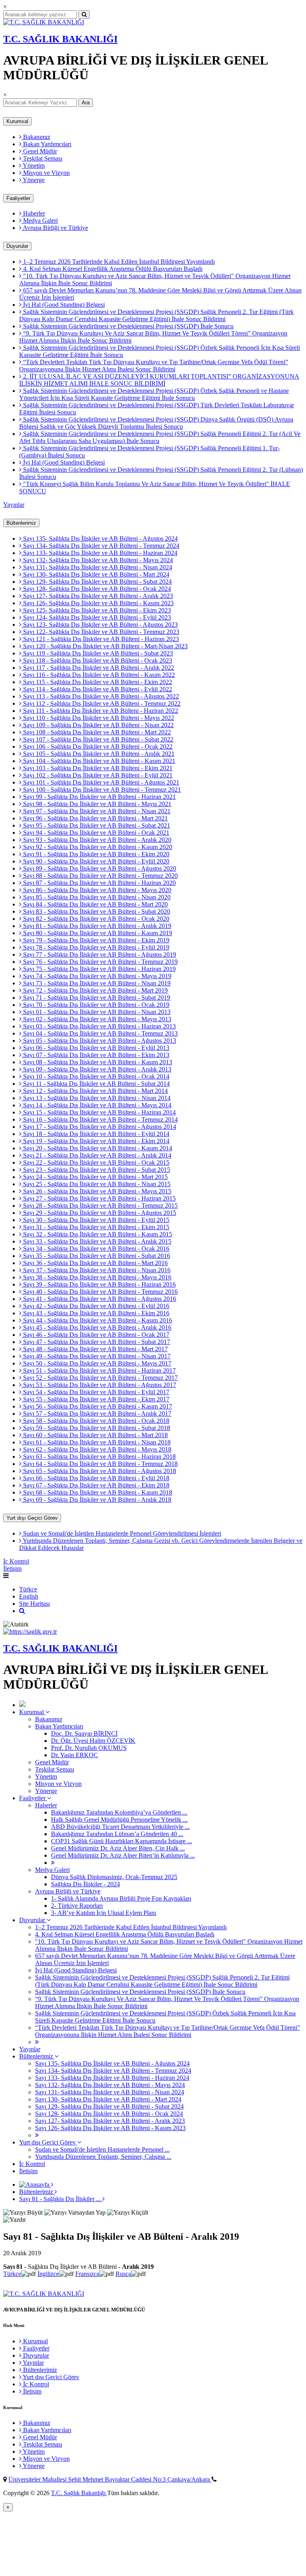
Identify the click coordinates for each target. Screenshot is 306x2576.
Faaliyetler (18, 198)
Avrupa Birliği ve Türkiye (55, 228)
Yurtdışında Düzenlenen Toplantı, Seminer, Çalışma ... (103, 2157)
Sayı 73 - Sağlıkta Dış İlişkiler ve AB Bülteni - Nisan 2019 (96, 983)
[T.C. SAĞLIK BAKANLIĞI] (44, 22)
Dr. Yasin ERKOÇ (75, 1755)
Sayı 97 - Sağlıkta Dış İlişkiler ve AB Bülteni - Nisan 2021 (96, 811)
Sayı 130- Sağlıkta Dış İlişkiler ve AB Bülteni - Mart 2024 (95, 574)
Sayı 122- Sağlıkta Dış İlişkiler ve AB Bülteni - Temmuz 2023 (100, 632)
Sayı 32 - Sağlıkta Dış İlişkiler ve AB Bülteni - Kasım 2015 (97, 1234)
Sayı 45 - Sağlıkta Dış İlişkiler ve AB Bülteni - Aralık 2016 (96, 1327)
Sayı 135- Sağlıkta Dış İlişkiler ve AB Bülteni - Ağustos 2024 (100, 539)
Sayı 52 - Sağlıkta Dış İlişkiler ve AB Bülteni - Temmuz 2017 (100, 1378)
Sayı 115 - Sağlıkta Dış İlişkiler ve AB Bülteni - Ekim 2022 (97, 682)
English (29, 1596)
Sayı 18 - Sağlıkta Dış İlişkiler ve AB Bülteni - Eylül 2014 (95, 1134)
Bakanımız (36, 137)
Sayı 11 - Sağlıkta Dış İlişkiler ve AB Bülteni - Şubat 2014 (96, 1084)
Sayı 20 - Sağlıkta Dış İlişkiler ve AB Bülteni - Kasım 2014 (97, 1148)
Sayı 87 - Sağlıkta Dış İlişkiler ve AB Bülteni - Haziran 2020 (99, 883)
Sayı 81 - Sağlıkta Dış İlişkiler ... (61, 2199)
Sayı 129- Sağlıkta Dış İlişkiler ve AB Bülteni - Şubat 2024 (97, 582)
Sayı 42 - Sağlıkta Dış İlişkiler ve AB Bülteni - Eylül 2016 (95, 1306)
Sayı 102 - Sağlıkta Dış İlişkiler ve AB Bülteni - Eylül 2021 (97, 775)
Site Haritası (34, 1604)
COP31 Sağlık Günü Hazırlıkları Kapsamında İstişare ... (122, 1841)
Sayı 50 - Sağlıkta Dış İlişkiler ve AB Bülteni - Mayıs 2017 (96, 1363)
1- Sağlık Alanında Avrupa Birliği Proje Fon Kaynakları (121, 1898)
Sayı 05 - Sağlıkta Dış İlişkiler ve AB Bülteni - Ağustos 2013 (99, 1041)
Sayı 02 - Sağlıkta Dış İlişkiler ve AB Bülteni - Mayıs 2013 (96, 1019)
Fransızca (87, 2274)
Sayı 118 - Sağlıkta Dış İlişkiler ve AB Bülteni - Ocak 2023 (97, 660)
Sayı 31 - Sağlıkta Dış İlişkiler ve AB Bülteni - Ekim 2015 (95, 1227)
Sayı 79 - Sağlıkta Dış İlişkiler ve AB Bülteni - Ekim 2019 (95, 940)
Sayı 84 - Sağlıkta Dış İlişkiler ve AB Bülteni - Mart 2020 (95, 904)
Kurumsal (17, 121)
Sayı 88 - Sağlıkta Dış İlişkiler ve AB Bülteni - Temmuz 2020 (100, 876)
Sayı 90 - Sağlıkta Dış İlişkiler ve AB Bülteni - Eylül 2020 (95, 861)
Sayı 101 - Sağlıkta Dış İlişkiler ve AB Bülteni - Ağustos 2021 (100, 782)
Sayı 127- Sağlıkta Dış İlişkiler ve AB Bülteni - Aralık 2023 (97, 596)
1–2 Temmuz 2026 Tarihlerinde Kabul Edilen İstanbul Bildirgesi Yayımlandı (118, 262)
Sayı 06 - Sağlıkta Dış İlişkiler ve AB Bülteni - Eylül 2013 (95, 1048)
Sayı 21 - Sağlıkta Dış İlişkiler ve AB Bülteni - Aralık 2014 (96, 1155)
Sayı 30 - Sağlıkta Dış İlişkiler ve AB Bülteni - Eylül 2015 (95, 1220)
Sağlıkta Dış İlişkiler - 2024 (85, 1884)
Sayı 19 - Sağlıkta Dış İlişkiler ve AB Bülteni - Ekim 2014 (95, 1141)
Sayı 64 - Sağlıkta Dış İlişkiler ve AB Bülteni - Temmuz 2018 (100, 1464)
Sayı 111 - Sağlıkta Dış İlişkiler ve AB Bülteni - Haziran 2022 (100, 711)
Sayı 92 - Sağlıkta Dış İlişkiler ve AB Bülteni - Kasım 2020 (97, 847)
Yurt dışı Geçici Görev (32, 1518)
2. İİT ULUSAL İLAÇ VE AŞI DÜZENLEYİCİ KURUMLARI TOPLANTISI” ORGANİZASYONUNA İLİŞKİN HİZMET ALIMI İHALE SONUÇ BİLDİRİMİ (159, 380)
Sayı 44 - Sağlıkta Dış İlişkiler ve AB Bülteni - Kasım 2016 (97, 1320)
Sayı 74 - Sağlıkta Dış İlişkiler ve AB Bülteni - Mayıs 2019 (96, 976)
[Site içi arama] (22, 1611)
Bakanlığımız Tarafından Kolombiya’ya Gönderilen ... (119, 1812)
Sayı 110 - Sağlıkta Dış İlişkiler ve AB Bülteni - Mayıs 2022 (98, 718)
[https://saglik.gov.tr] (30, 1631)
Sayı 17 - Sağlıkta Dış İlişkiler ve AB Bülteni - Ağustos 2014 (99, 1127)
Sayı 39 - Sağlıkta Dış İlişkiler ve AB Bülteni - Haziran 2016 (99, 1284)
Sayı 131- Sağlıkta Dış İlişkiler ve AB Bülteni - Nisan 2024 (97, 567)
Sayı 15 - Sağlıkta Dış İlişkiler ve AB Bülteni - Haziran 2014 (99, 1112)
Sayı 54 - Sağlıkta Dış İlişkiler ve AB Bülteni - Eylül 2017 (95, 1392)
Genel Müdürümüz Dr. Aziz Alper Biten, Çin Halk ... (118, 1848)
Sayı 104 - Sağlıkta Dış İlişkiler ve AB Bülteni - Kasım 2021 (98, 761)
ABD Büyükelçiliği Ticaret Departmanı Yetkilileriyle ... (120, 1827)
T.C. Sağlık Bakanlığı (79, 2493)
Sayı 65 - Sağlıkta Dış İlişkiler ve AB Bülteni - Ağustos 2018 (99, 1471)
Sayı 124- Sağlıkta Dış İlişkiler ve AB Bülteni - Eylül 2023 (96, 617)
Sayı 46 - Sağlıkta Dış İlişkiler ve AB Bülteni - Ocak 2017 (95, 1335)
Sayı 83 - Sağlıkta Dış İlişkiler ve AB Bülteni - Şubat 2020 (96, 911)
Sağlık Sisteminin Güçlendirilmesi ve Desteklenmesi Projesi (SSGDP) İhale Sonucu (127, 326)
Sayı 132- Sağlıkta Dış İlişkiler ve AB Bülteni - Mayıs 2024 (97, 560)
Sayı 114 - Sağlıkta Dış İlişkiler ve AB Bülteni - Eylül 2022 (97, 689)
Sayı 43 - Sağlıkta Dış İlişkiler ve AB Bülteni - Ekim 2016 (95, 1313)
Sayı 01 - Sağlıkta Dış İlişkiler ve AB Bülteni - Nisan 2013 (96, 1012)
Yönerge (33, 180)
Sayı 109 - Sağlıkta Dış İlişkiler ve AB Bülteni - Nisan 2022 (98, 725)
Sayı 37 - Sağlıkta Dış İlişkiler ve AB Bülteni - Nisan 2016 (96, 1270)
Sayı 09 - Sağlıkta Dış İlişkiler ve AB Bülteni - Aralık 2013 (96, 1069)
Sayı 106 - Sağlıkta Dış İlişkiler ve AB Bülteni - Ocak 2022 (97, 747)
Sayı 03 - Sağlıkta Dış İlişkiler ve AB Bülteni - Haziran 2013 (99, 1026)
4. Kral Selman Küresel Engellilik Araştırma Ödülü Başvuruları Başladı (112, 269)
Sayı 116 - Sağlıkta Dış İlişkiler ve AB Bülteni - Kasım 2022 (98, 675)
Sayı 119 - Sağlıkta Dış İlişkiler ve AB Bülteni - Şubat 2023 (97, 653)
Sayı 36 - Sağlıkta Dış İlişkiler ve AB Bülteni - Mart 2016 (95, 1263)
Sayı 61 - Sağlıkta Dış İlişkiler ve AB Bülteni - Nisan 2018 (96, 1442)
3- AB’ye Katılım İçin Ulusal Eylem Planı (104, 1913)
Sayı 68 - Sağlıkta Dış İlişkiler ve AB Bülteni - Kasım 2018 (97, 1492)
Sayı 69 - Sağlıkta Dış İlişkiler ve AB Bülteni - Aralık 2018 (96, 1500)
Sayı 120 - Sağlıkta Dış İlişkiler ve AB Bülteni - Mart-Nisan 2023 (105, 646)
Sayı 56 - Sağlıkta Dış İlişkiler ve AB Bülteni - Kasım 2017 (97, 1406)
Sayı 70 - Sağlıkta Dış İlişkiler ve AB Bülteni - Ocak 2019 (95, 1005)
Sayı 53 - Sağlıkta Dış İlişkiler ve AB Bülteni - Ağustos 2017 (99, 1385)
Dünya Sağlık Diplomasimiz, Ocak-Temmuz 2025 (114, 1877)
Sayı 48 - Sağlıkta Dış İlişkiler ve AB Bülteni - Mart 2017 (95, 1349)
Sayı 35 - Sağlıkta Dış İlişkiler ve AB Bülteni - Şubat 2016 (96, 1256)
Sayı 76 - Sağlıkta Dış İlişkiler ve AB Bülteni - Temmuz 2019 (100, 962)
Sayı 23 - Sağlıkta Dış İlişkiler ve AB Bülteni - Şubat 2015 (96, 1170)
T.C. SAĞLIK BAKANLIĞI (60, 39)
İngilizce (48, 2274)
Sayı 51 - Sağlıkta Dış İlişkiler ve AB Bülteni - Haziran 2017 (99, 1370)
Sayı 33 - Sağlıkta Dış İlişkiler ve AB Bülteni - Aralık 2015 (96, 1241)
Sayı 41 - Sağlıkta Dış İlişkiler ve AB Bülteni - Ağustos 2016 (99, 1299)
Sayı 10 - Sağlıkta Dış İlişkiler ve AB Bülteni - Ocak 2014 (95, 1076)
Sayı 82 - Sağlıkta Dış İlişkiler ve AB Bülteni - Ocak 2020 (95, 919)
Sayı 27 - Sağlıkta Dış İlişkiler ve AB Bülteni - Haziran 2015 (99, 1198)
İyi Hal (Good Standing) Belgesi (63, 305)
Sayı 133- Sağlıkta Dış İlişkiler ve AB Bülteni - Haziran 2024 (99, 553)
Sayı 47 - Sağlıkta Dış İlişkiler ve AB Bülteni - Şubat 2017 (96, 1342)
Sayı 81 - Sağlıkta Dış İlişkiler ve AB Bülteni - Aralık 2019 (96, 926)
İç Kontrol (16, 1561)
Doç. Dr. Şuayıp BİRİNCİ (84, 1733)
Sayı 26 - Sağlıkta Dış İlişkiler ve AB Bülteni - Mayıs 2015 (96, 1191)
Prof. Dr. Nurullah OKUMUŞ (89, 1748)
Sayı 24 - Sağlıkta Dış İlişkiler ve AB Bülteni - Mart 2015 (95, 1177)
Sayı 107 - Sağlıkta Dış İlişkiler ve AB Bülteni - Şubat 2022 (97, 739)
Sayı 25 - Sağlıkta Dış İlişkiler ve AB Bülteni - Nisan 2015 (96, 1184)
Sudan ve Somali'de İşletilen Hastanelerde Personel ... (102, 2149)
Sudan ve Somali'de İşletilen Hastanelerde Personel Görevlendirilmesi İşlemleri (121, 1533)
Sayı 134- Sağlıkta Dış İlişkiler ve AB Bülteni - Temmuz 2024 (100, 546)
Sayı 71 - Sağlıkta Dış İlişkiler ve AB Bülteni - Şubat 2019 (96, 998)
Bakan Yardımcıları (46, 144)
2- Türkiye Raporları (77, 1906)
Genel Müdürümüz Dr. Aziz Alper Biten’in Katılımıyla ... (123, 1855)
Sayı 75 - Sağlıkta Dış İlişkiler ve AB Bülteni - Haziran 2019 (99, 969)
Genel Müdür (39, 151)
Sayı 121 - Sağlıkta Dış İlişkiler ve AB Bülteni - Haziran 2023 (100, 639)
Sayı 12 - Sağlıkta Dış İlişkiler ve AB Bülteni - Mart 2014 (95, 1091)
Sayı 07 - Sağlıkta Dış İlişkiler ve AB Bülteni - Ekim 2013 (95, 1055)
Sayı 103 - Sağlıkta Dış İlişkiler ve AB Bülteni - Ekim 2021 (97, 768)
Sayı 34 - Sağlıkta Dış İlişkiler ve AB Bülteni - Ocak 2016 (95, 1249)
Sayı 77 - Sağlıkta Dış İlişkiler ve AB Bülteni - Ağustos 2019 (99, 954)
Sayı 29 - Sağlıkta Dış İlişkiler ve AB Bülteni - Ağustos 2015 (99, 1213)
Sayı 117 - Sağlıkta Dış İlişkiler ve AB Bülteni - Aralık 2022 (98, 668)
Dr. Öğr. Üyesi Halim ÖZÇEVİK (93, 1741)
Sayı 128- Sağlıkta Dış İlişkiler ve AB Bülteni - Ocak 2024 (96, 589)
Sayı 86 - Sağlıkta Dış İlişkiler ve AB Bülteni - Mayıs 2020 (96, 890)
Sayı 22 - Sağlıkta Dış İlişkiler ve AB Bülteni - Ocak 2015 (95, 1162)
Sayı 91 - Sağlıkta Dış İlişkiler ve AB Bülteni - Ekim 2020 (95, 854)
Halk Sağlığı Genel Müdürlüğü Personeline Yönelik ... (119, 1820)
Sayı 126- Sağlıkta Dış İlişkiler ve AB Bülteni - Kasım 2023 (98, 603)
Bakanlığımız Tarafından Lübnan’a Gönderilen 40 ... (117, 1834)
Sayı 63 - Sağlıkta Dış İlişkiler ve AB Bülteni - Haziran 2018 (99, 1457)
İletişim (12, 1569)
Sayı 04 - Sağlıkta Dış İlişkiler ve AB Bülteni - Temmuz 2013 (100, 1033)
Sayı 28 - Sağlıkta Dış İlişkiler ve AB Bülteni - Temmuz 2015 (100, 1206)
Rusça (123, 2274)
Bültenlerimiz (21, 523)
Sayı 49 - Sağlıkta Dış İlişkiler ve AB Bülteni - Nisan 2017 (96, 1356)
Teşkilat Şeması (42, 158)
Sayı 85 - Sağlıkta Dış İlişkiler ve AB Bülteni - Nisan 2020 (96, 897)
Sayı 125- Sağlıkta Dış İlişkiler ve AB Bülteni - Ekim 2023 (96, 610)
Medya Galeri (40, 221)
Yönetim (33, 166)
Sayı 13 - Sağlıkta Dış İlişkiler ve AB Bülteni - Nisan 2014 (96, 1098)
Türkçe (28, 1589)
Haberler (33, 213)
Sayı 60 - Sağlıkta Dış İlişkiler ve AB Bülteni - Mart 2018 (95, 1435)
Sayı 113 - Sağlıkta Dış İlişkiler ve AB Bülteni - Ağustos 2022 (100, 696)
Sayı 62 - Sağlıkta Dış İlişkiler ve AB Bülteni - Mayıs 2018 (96, 1449)
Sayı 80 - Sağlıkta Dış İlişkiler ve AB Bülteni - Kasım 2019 (97, 933)
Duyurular (17, 246)
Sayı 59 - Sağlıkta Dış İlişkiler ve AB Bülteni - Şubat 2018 (96, 1428)
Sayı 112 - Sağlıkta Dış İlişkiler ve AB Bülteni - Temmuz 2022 (101, 703)
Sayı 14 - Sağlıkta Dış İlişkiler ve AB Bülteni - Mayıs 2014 (96, 1105)
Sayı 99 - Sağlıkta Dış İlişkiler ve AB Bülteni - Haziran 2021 (99, 797)
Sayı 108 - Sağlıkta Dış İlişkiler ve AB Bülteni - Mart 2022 (96, 732)
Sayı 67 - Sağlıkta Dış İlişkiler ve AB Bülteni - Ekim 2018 (95, 1485)
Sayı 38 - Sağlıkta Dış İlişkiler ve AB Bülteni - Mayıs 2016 (96, 1277)
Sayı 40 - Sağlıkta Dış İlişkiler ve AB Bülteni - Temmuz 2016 (100, 1292)
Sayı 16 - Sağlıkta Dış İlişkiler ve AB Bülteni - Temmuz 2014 (100, 1119)
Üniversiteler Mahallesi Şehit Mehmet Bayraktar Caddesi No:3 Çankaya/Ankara (110, 2479)
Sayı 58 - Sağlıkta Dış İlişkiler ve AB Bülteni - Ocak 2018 (95, 1421)
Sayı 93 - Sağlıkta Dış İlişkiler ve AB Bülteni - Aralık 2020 (96, 840)
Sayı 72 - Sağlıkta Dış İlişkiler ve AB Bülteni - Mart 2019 (95, 990)
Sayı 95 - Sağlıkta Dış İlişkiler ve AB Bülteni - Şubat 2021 (96, 825)
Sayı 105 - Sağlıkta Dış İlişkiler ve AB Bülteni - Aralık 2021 (98, 754)
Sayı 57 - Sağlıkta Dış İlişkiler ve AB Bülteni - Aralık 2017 (96, 1414)
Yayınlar (14, 505)
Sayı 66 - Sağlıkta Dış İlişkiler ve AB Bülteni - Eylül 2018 (95, 1478)
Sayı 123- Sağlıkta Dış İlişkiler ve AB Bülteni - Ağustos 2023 (100, 625)
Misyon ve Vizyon (46, 173)
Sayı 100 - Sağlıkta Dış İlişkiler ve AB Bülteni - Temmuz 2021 (101, 790)
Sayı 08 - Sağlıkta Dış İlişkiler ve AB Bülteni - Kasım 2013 (97, 1062)
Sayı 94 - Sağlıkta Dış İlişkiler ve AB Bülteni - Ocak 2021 (95, 833)
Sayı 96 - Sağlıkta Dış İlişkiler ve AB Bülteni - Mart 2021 (95, 818)
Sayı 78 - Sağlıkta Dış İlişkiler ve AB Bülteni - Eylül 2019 (95, 947)
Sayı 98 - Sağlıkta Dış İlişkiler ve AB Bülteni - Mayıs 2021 (96, 804)
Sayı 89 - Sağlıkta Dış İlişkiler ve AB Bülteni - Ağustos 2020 (99, 868)
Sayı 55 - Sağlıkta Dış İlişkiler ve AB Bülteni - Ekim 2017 (95, 1399)
